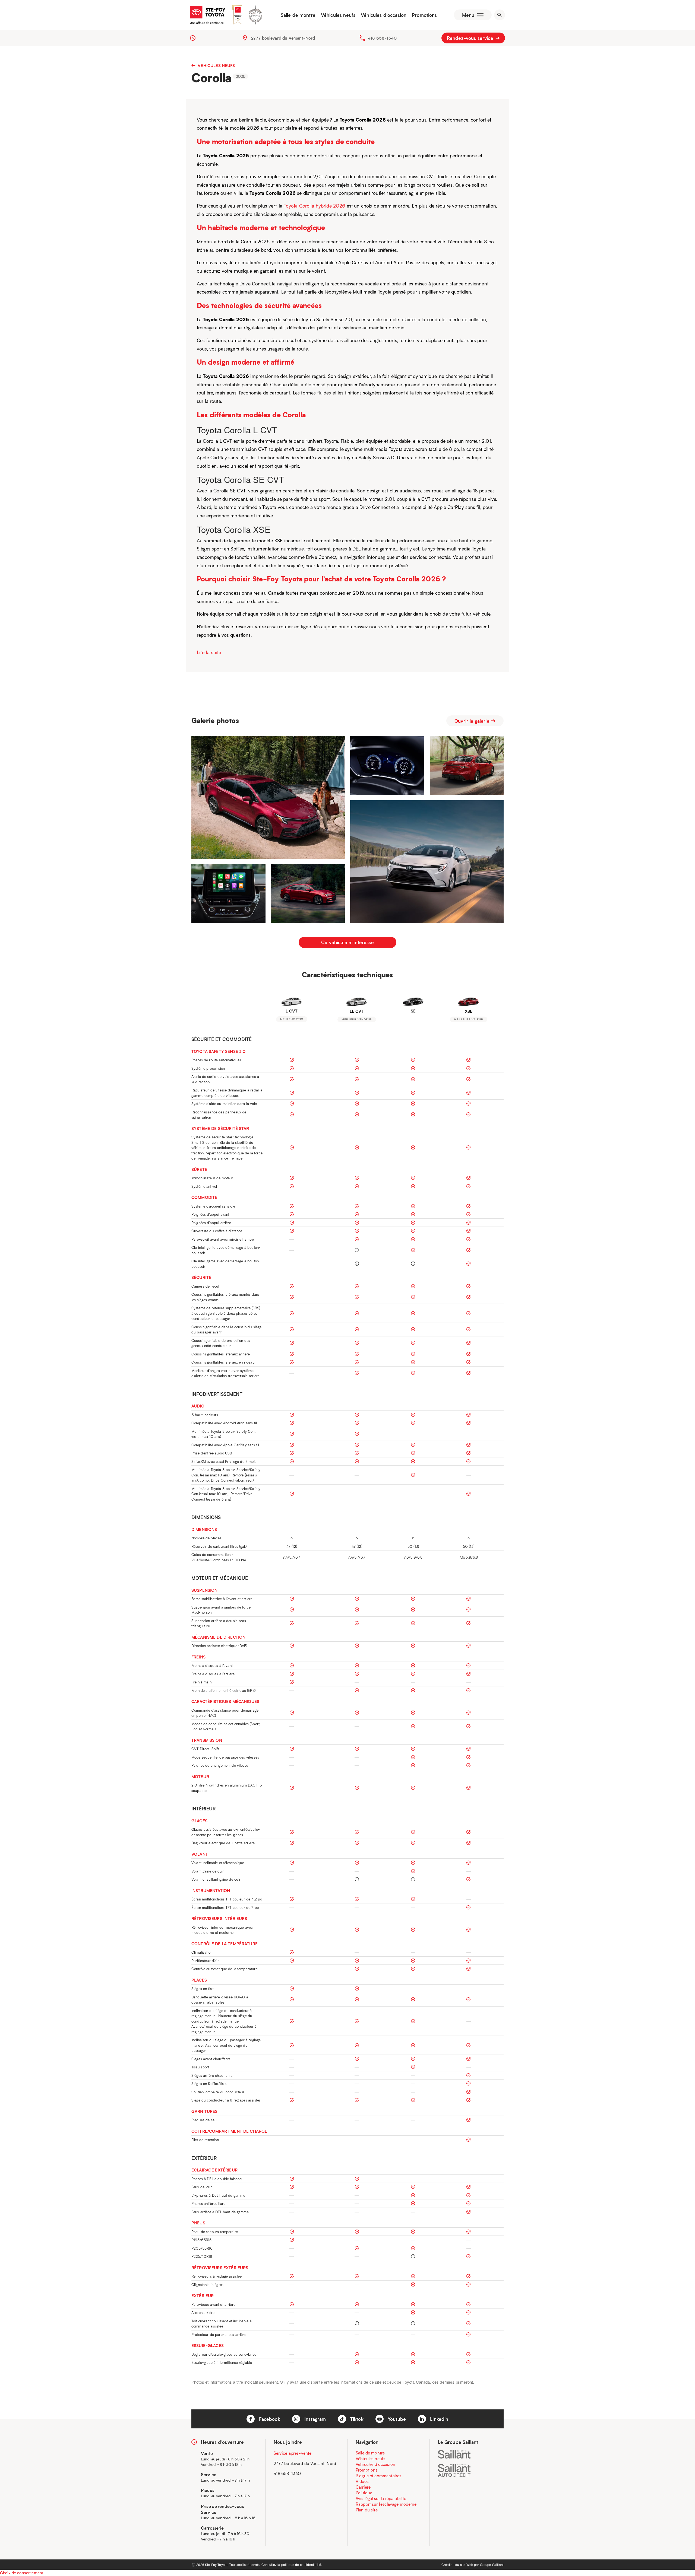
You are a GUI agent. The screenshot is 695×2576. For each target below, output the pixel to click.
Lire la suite (209, 652)
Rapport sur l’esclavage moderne (386, 2504)
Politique (364, 2493)
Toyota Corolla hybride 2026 (314, 206)
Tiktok (356, 2419)
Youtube (396, 2419)
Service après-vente (293, 2453)
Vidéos (362, 2481)
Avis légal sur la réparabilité (381, 2498)
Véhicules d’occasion (384, 15)
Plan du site (367, 2510)
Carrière (363, 2487)
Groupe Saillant (492, 2564)
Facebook (269, 2419)
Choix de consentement (21, 2573)
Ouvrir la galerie (473, 721)
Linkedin (438, 2419)
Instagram (315, 2419)
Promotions (424, 15)
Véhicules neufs (338, 15)
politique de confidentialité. (302, 2564)
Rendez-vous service (471, 38)
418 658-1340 (382, 38)
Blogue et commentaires (378, 2476)
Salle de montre (298, 15)
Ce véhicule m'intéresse (347, 942)
